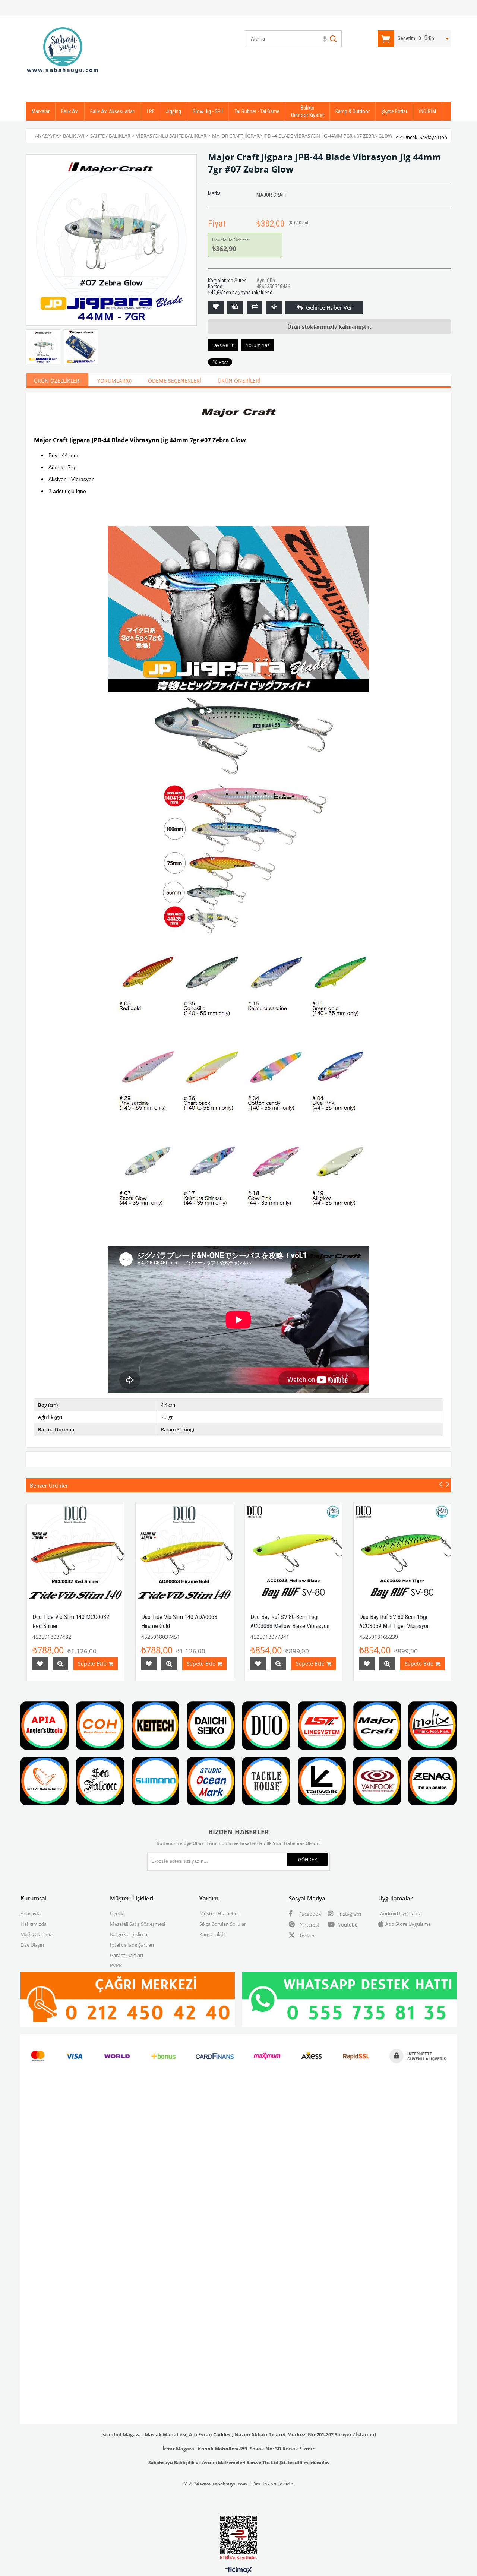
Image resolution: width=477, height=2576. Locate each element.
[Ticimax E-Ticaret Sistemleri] (239, 2570)
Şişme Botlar (394, 111)
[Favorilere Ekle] (216, 307)
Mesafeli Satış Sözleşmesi (138, 1924)
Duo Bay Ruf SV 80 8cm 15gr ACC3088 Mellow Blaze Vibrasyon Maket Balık (290, 1626)
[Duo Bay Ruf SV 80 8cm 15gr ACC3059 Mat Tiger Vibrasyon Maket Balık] (402, 1553)
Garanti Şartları (127, 1955)
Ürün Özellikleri (57, 381)
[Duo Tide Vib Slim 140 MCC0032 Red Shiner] (75, 1553)
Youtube (347, 1925)
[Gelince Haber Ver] (293, 307)
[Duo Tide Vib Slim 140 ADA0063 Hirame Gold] (184, 1553)
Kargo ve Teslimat (129, 1934)
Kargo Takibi (213, 1934)
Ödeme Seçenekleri (175, 381)
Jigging (173, 111)
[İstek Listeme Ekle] (235, 307)
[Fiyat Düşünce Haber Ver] (274, 307)
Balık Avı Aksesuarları (113, 111)
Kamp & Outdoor (353, 111)
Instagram (349, 1914)
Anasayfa (31, 1913)
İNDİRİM (427, 111)
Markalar (41, 111)
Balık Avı (70, 111)
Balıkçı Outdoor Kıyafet (307, 111)
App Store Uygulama (408, 1924)
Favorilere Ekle (40, 1664)
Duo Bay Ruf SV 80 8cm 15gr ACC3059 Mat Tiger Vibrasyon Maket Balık (394, 1626)
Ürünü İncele (60, 1664)
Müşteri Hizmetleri (220, 1913)
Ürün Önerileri (239, 381)
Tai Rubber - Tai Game (257, 111)
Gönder (307, 1860)
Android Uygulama (401, 1913)
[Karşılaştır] (255, 307)
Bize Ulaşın (32, 1945)
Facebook (309, 1914)
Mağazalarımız (36, 1934)
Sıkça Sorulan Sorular (223, 1924)
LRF (151, 111)
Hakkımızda (34, 1924)
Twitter (307, 1935)
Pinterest (309, 1925)
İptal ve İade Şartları (132, 1945)
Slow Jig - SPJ (208, 111)
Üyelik (117, 1913)
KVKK (116, 1966)
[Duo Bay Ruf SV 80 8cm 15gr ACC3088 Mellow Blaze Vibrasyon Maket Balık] (293, 1553)
